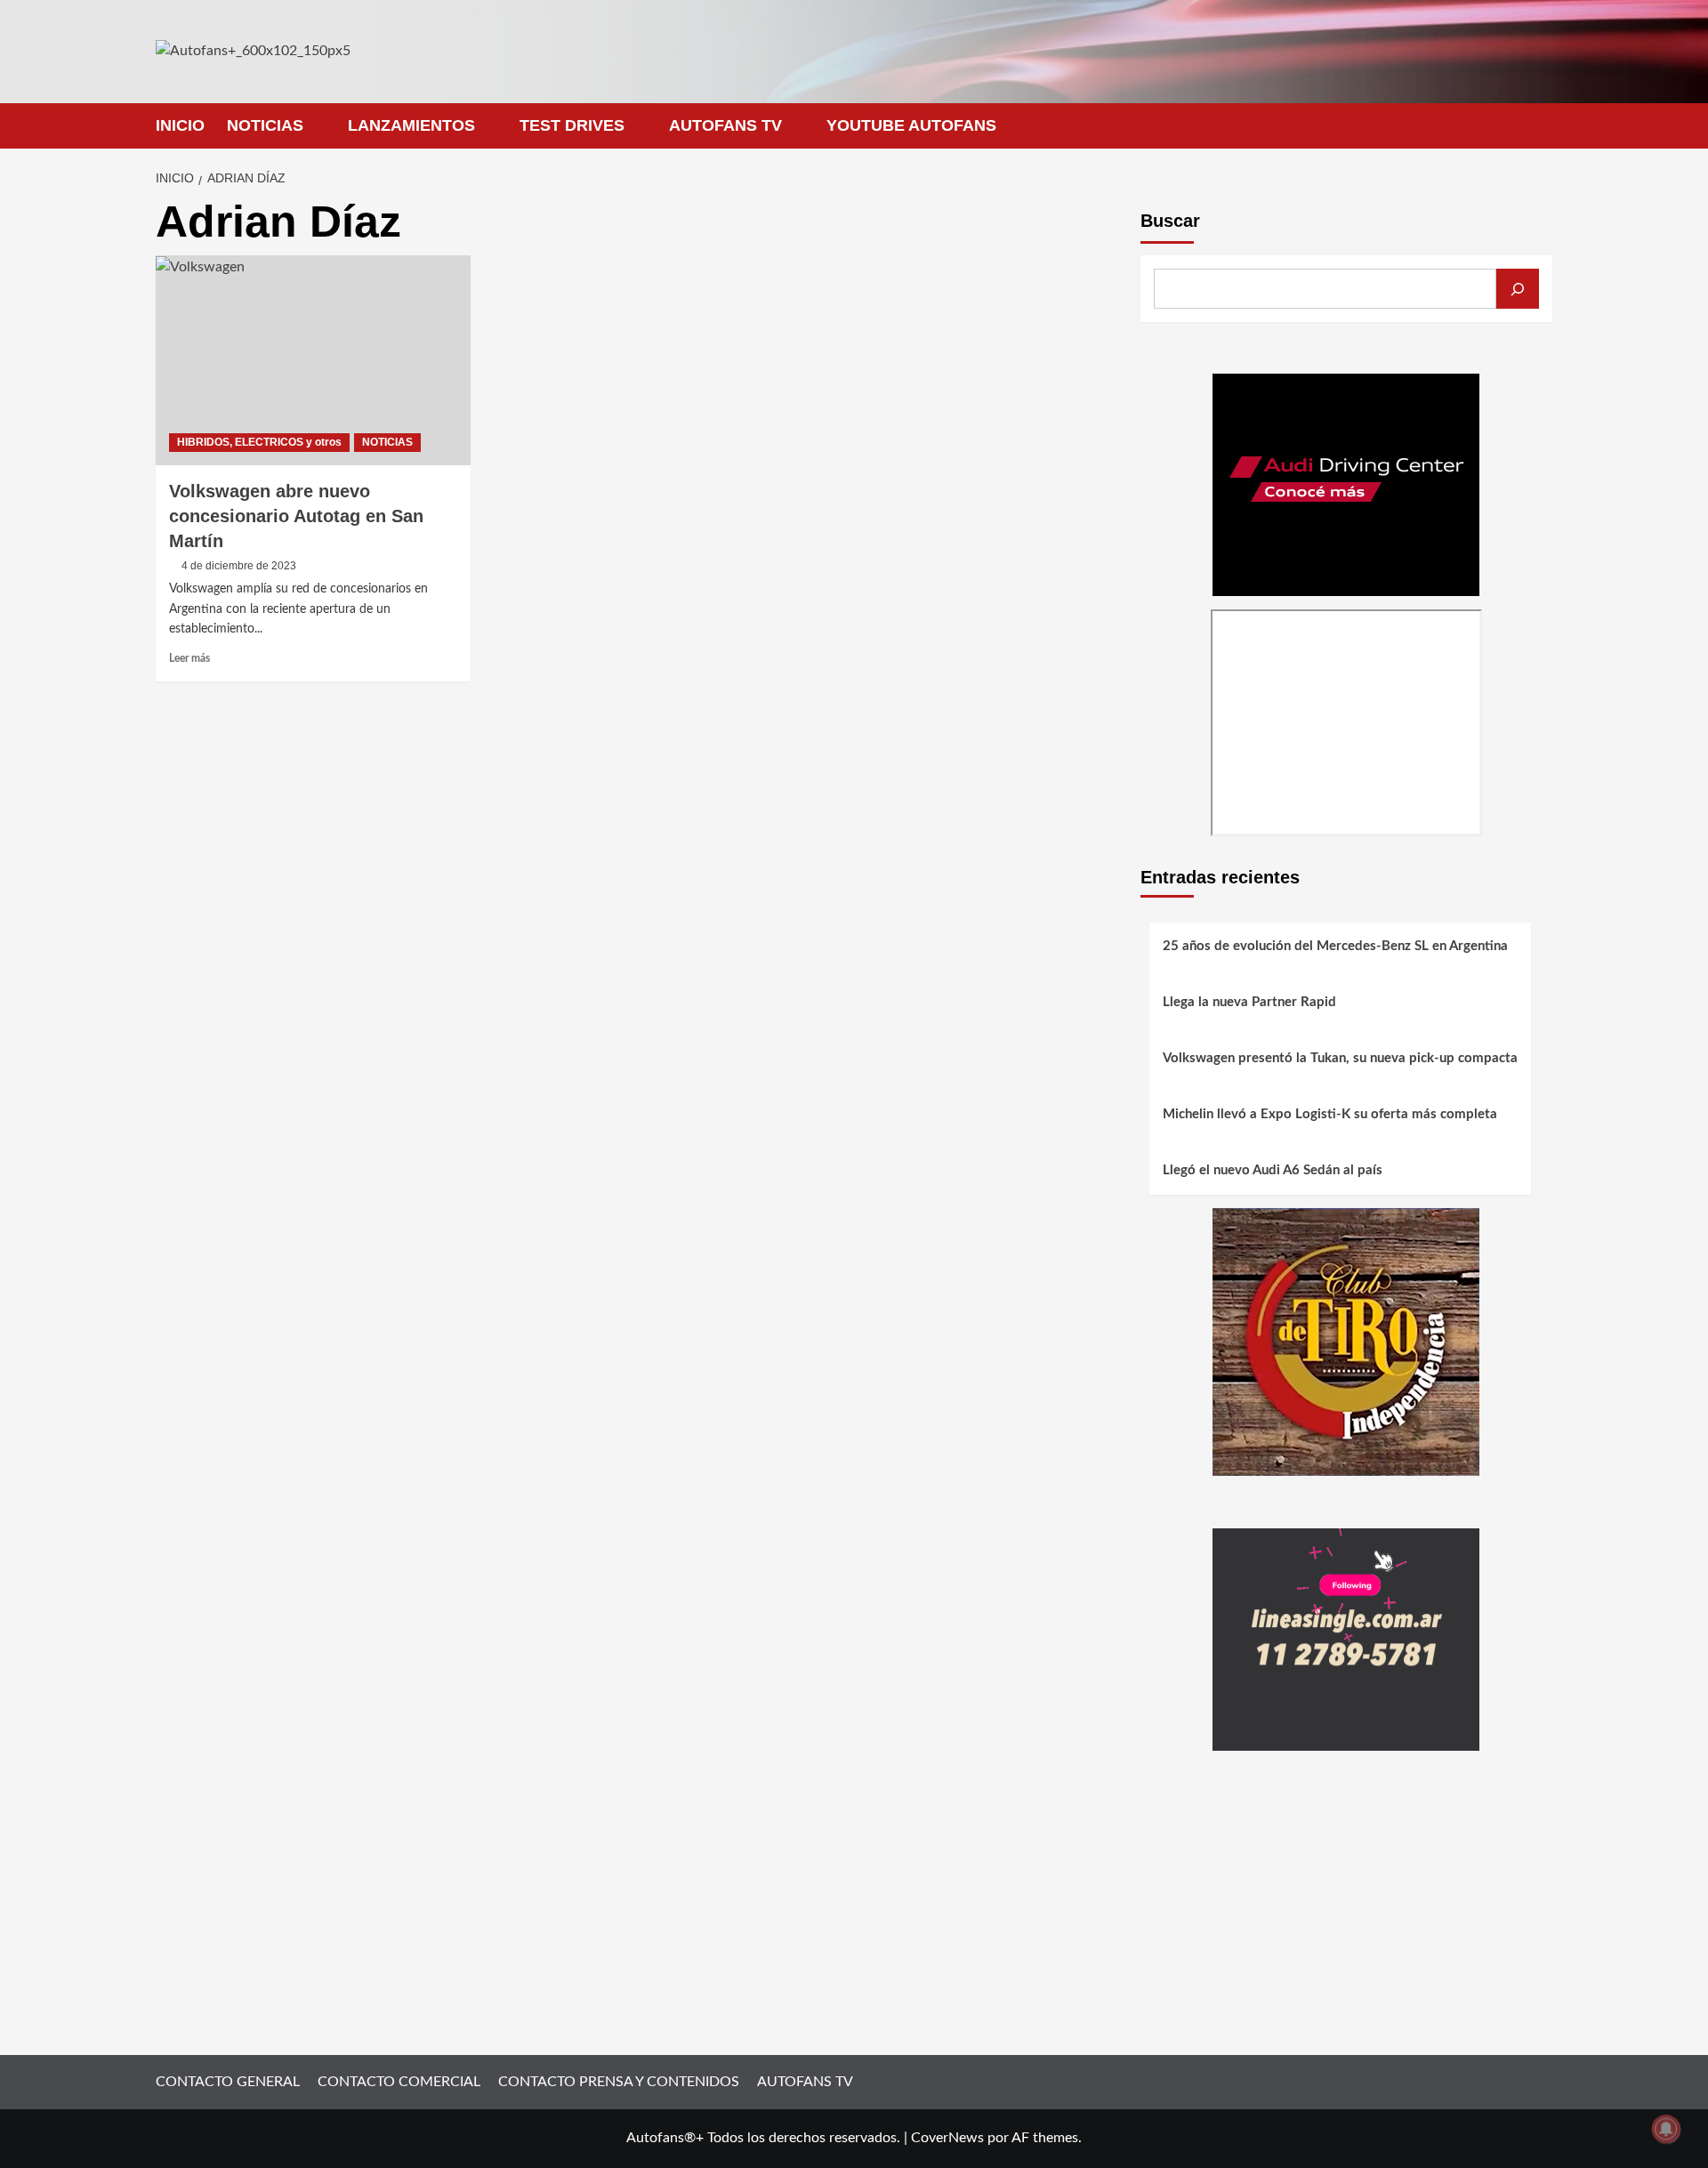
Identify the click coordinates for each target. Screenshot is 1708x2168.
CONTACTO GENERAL (228, 2082)
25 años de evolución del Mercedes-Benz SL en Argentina (1335, 947)
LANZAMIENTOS (411, 125)
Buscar (1170, 221)
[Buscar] (1518, 289)
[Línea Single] (1346, 1639)
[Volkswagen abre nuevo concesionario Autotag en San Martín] (313, 360)
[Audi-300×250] (1346, 484)
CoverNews (947, 2138)
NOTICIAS (265, 125)
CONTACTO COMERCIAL (399, 2082)
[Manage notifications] (1666, 2129)
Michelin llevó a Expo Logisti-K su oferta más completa (1330, 1115)
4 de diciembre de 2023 (239, 566)
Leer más (189, 658)
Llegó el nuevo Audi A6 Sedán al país (1273, 1171)
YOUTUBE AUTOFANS (911, 125)
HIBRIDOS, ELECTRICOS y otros (259, 442)
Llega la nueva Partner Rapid (1249, 1003)
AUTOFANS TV (725, 125)
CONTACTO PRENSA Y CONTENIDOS (619, 2082)
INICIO (180, 125)
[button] (1541, 126)
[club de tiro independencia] (1346, 1342)
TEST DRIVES (572, 125)
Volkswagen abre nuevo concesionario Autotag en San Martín (296, 516)
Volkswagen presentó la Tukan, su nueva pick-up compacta (1340, 1059)
